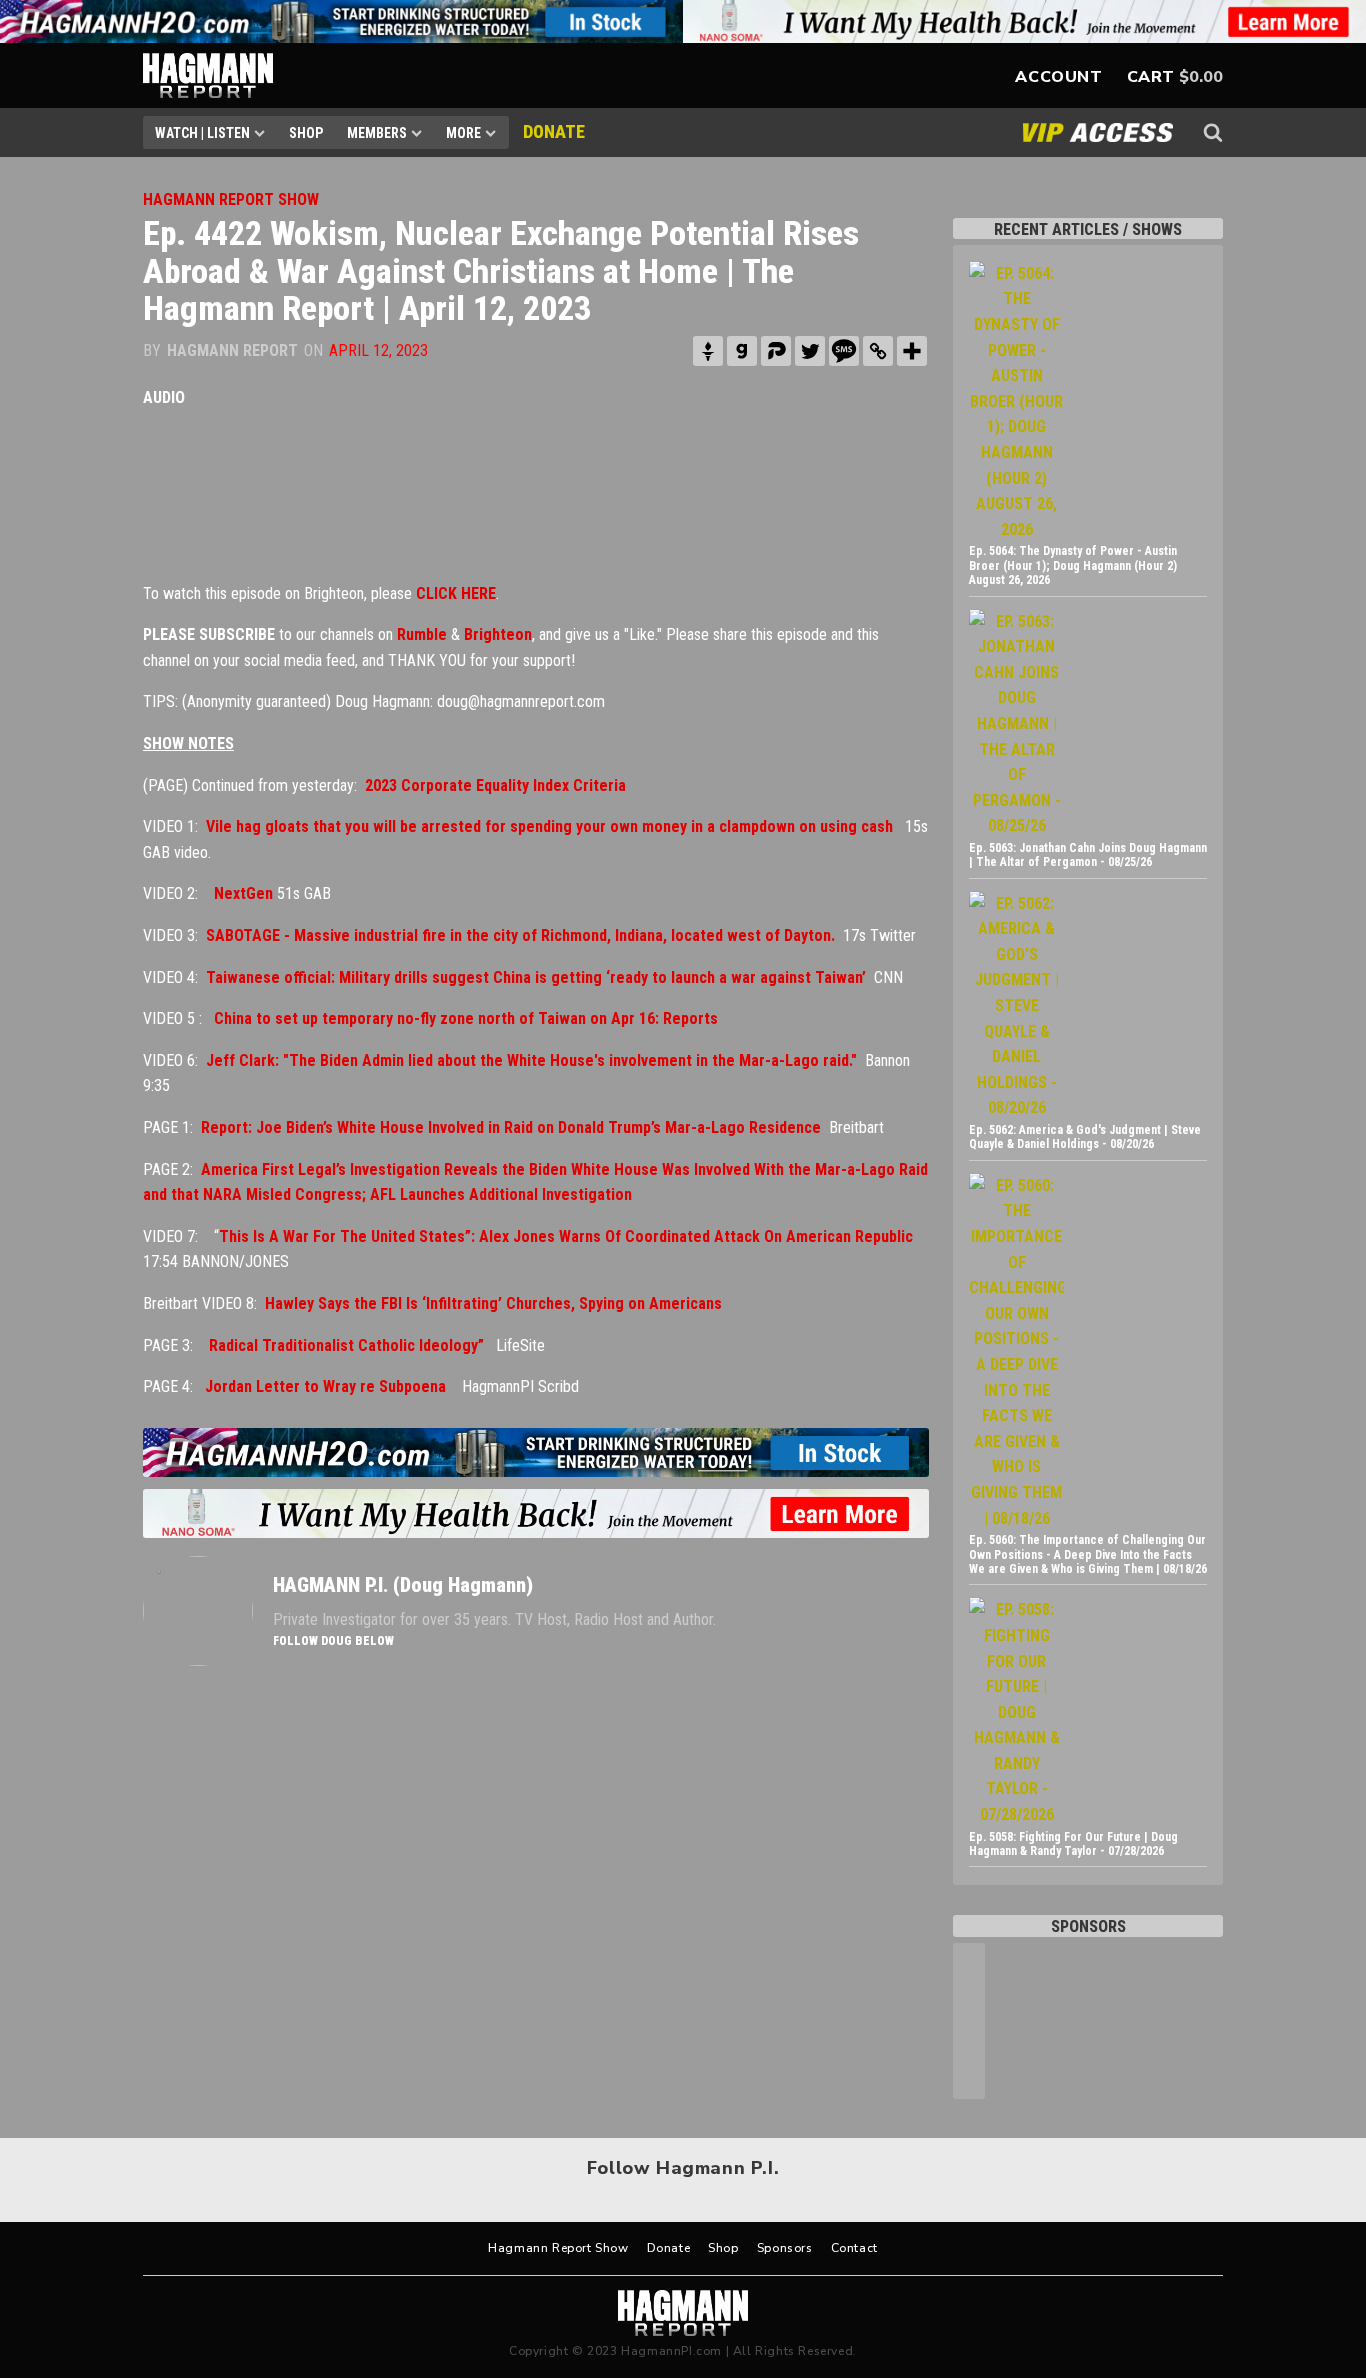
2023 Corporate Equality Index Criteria (495, 785)
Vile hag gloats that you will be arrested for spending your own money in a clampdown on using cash (549, 826)
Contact (854, 2248)
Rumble (422, 634)
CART (1151, 77)
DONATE (554, 131)
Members (377, 133)
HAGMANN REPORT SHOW (231, 199)
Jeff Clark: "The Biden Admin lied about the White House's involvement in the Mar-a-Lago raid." (531, 1060)
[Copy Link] (878, 351)
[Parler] (776, 351)
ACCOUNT (1058, 77)
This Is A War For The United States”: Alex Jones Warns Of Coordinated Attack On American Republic (566, 1236)
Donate (669, 2248)
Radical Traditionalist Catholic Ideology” (346, 1345)
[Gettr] (708, 351)
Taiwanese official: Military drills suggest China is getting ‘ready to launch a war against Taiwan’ (536, 977)
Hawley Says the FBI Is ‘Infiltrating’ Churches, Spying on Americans (493, 1303)
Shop (306, 133)
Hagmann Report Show (558, 2248)
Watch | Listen (202, 133)
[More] (912, 351)
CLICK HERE (456, 593)
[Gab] (742, 351)
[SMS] (844, 351)
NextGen (243, 893)
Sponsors (785, 2248)
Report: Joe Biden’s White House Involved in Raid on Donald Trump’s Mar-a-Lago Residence (511, 1127)
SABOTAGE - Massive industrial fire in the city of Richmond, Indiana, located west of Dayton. (520, 935)
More (463, 133)
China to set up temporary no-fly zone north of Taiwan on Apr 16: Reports (466, 1018)
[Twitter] (810, 351)
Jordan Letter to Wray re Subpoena (325, 1386)
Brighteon (498, 634)
